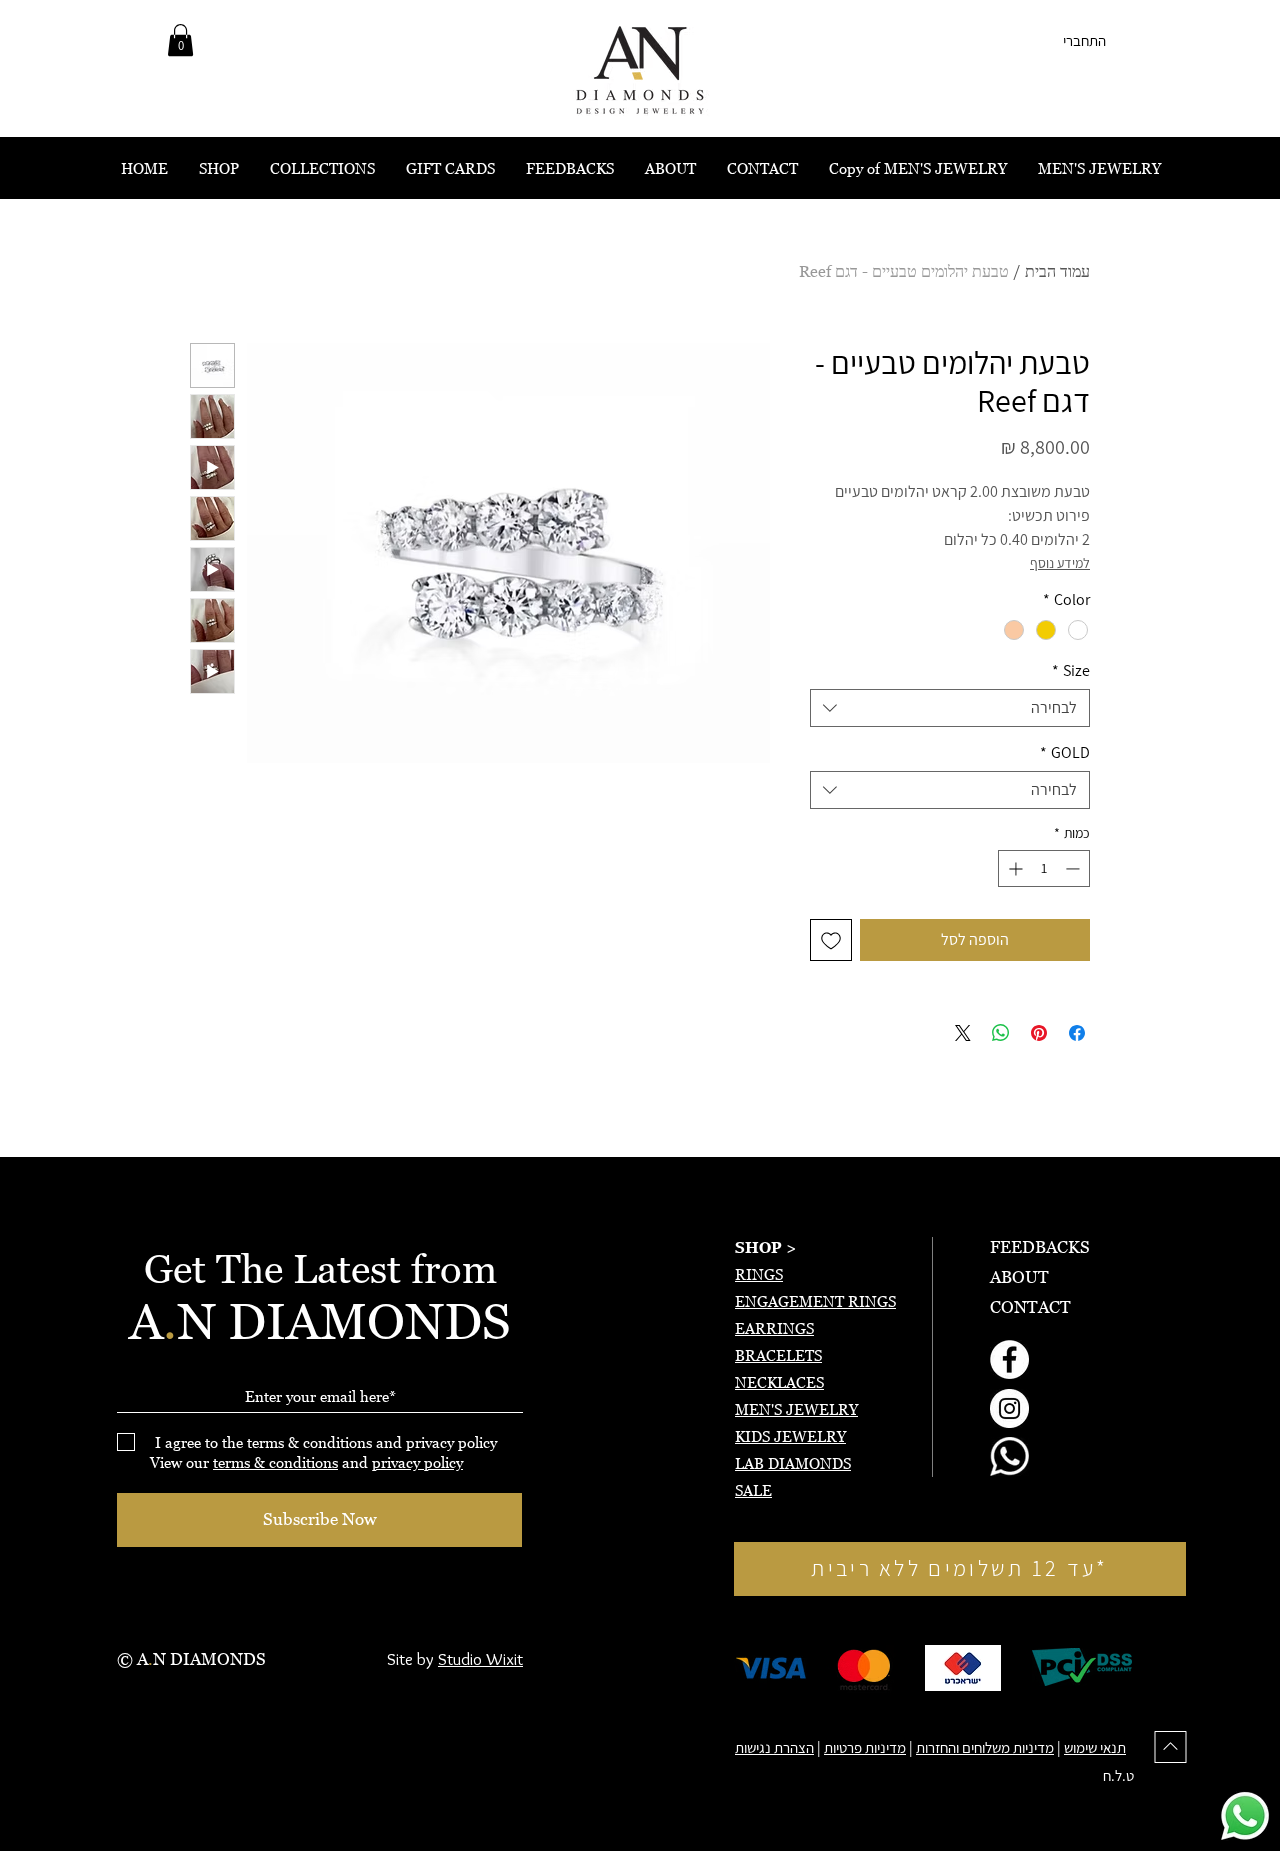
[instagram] (1009, 1408)
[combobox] (950, 708)
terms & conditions (275, 1462)
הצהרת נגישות (774, 1747)
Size (1071, 671)
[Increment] (1013, 868)
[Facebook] (1009, 1359)
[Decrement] (1074, 868)
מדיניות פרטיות (865, 1747)
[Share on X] (963, 1033)
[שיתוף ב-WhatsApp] (1001, 1033)
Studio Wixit (480, 1659)
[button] (180, 40)
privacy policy (417, 1462)
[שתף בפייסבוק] (1077, 1033)
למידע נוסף (1060, 563)
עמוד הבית (1057, 271)
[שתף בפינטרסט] (1039, 1033)
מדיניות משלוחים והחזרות (985, 1747)
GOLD (1065, 753)
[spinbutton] (1044, 868)
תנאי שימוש (1095, 1747)
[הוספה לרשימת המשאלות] (831, 940)
